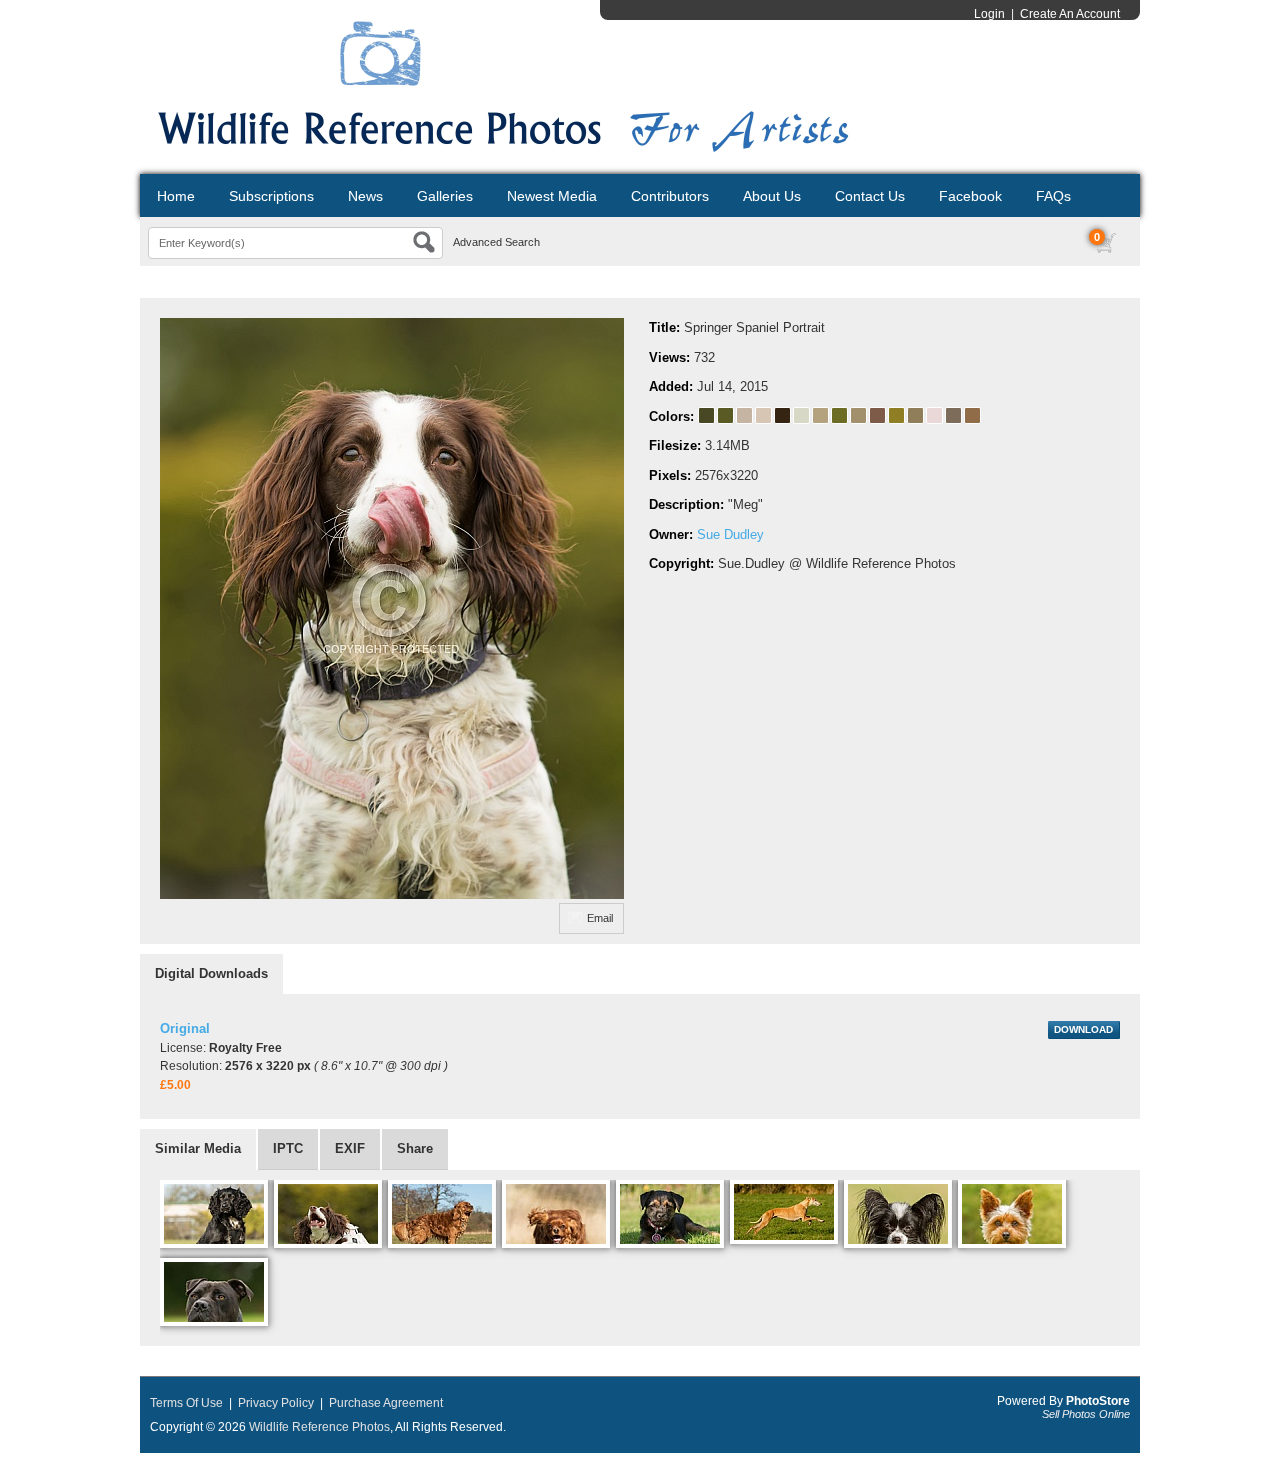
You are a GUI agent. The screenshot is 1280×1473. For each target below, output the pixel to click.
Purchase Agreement (386, 1403)
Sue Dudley (730, 534)
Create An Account (1070, 14)
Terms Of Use (186, 1403)
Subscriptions (271, 196)
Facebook (970, 196)
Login (989, 14)
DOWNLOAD (1083, 1029)
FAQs (1053, 196)
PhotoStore (1098, 1401)
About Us (772, 196)
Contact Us (870, 196)
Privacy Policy (276, 1403)
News (365, 196)
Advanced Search (496, 242)
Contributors (670, 196)
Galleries (445, 196)
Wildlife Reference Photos (319, 1427)
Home (176, 196)
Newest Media (552, 196)
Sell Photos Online (1086, 1414)
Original (185, 1028)
